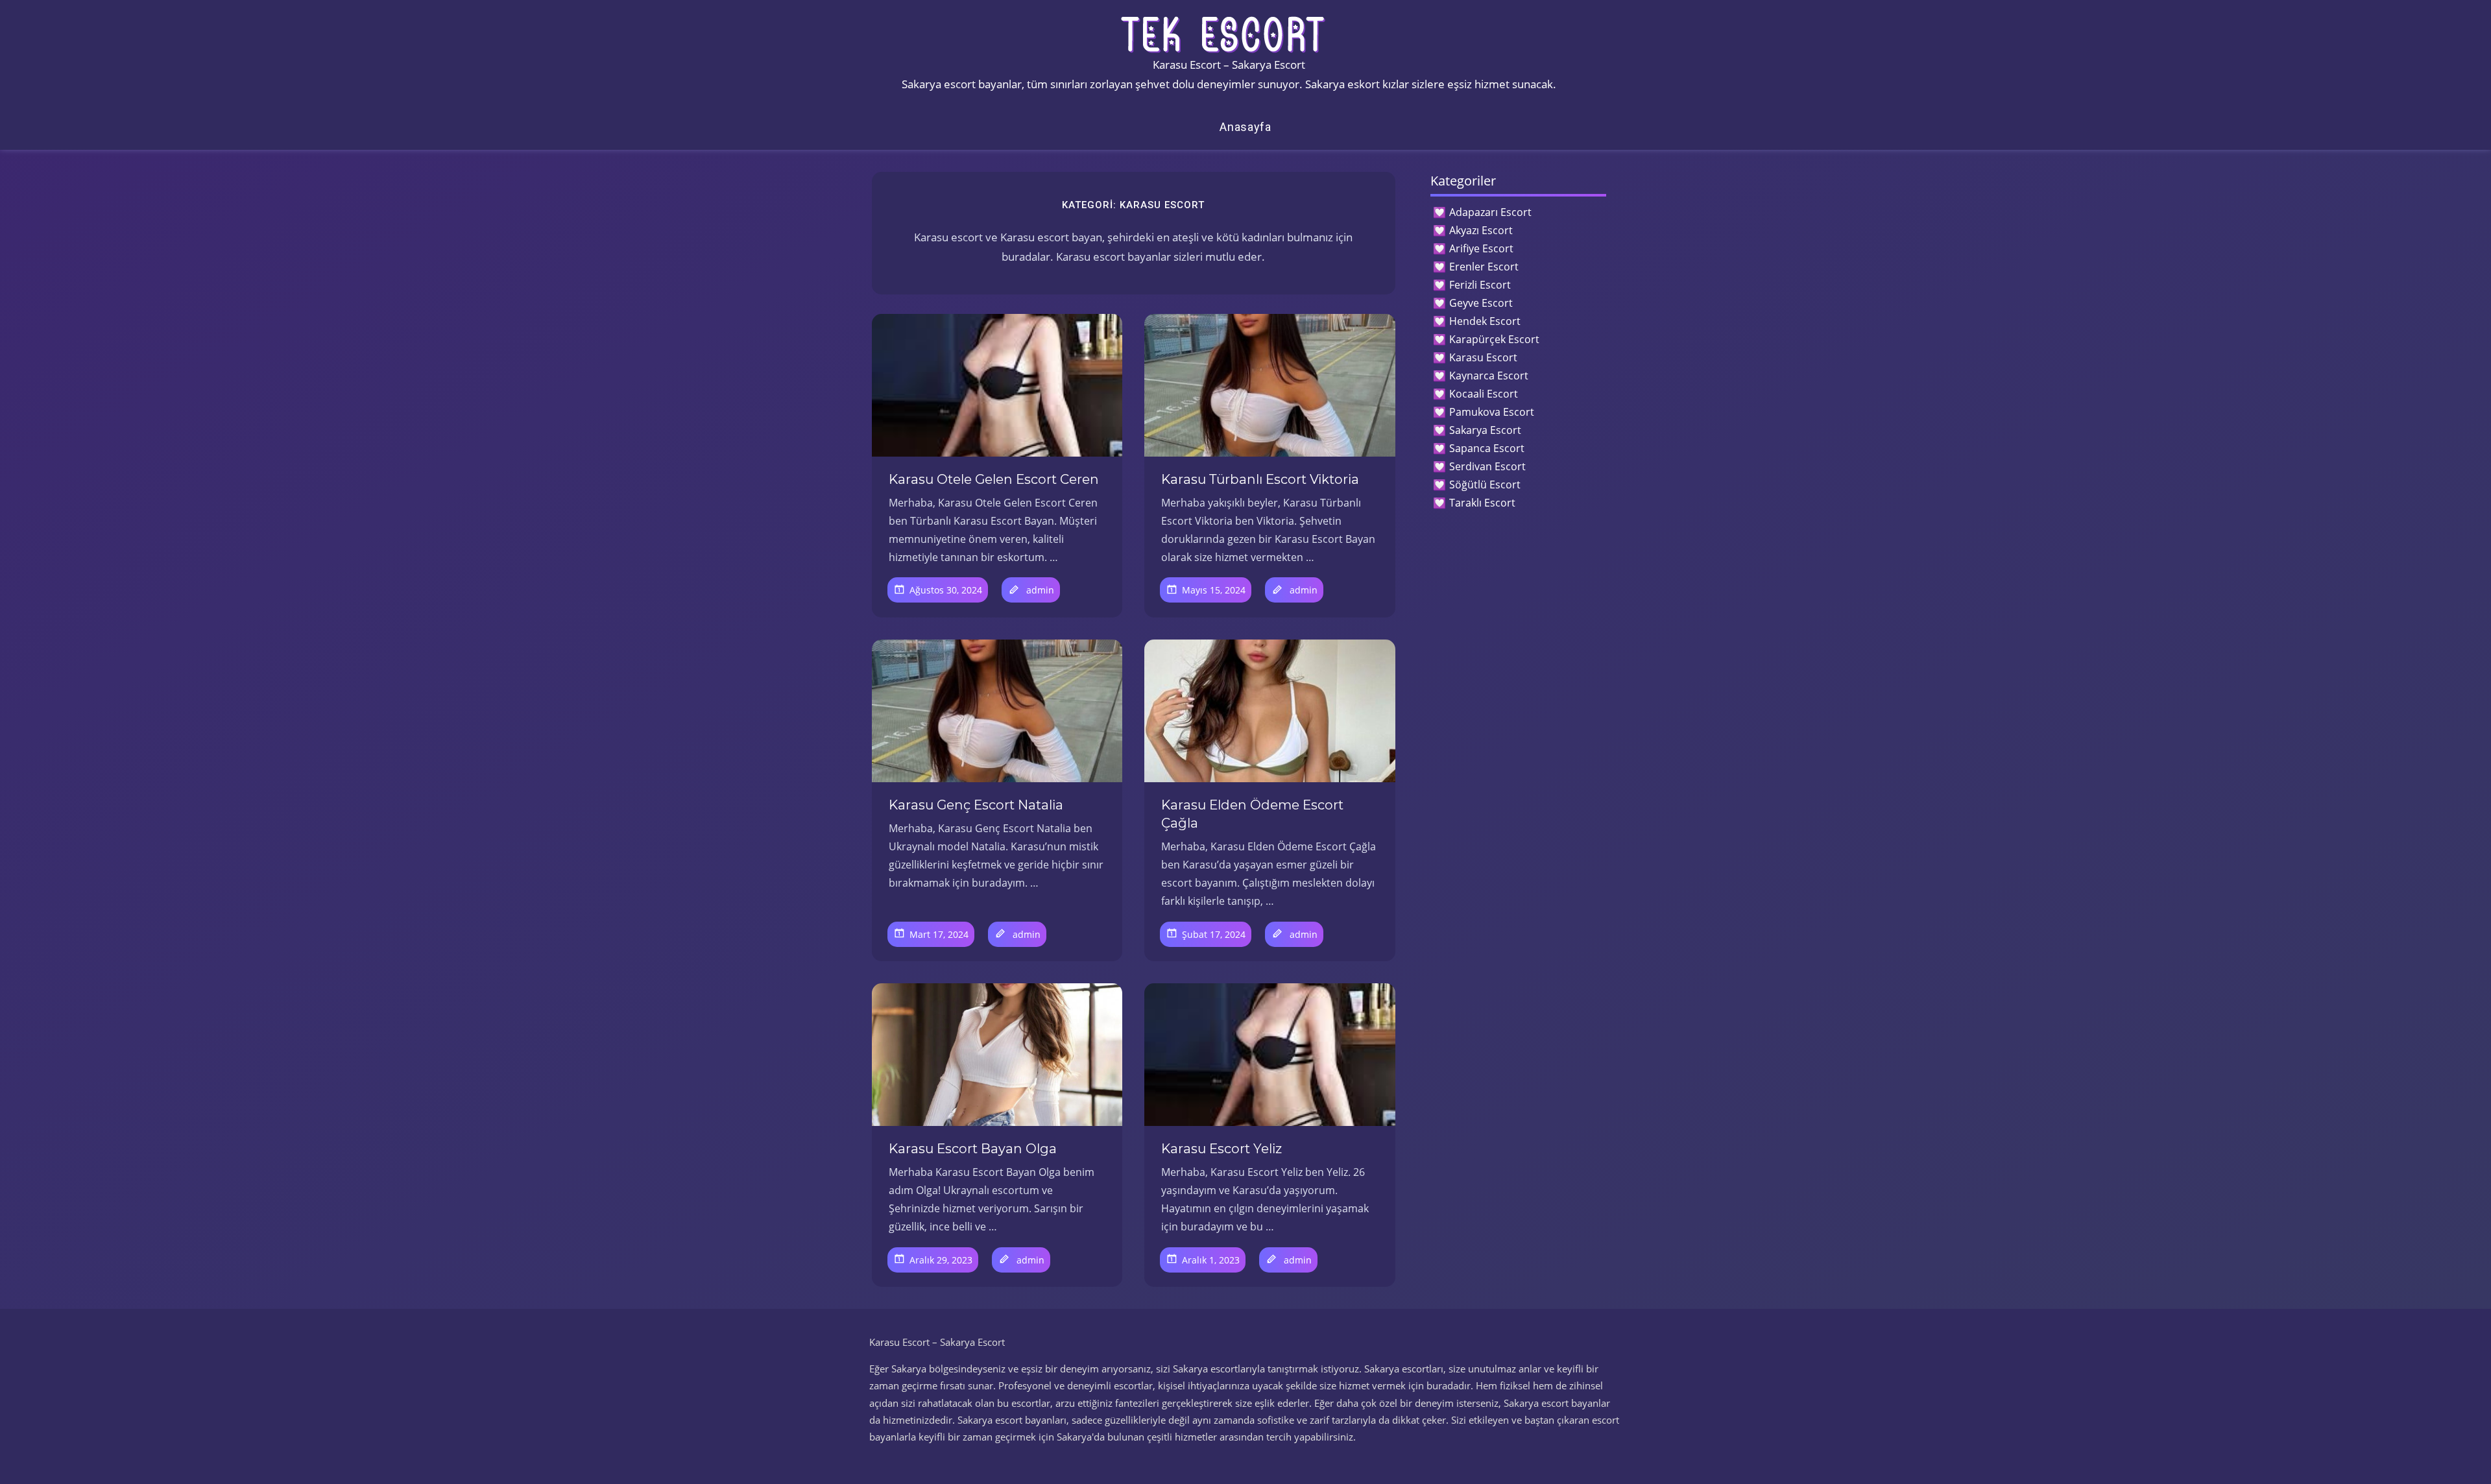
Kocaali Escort (1484, 394)
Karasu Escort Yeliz (1221, 1149)
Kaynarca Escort (1489, 376)
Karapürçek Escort (1494, 339)
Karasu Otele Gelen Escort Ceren (994, 479)
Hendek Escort (1485, 321)
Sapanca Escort (1487, 448)
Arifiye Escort (1481, 248)
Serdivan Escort (1487, 466)
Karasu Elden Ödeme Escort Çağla (1252, 814)
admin (1040, 590)
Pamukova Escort (1492, 412)
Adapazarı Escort (1490, 212)
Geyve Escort (1481, 303)
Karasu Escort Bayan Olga (973, 1149)
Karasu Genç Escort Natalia (976, 805)
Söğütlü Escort (1485, 485)
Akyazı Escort (1481, 230)
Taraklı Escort (1482, 503)
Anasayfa (1245, 127)
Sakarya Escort (1485, 430)
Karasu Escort (1483, 357)
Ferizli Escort (1480, 285)
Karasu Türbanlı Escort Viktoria (1260, 479)
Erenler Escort (1484, 267)
